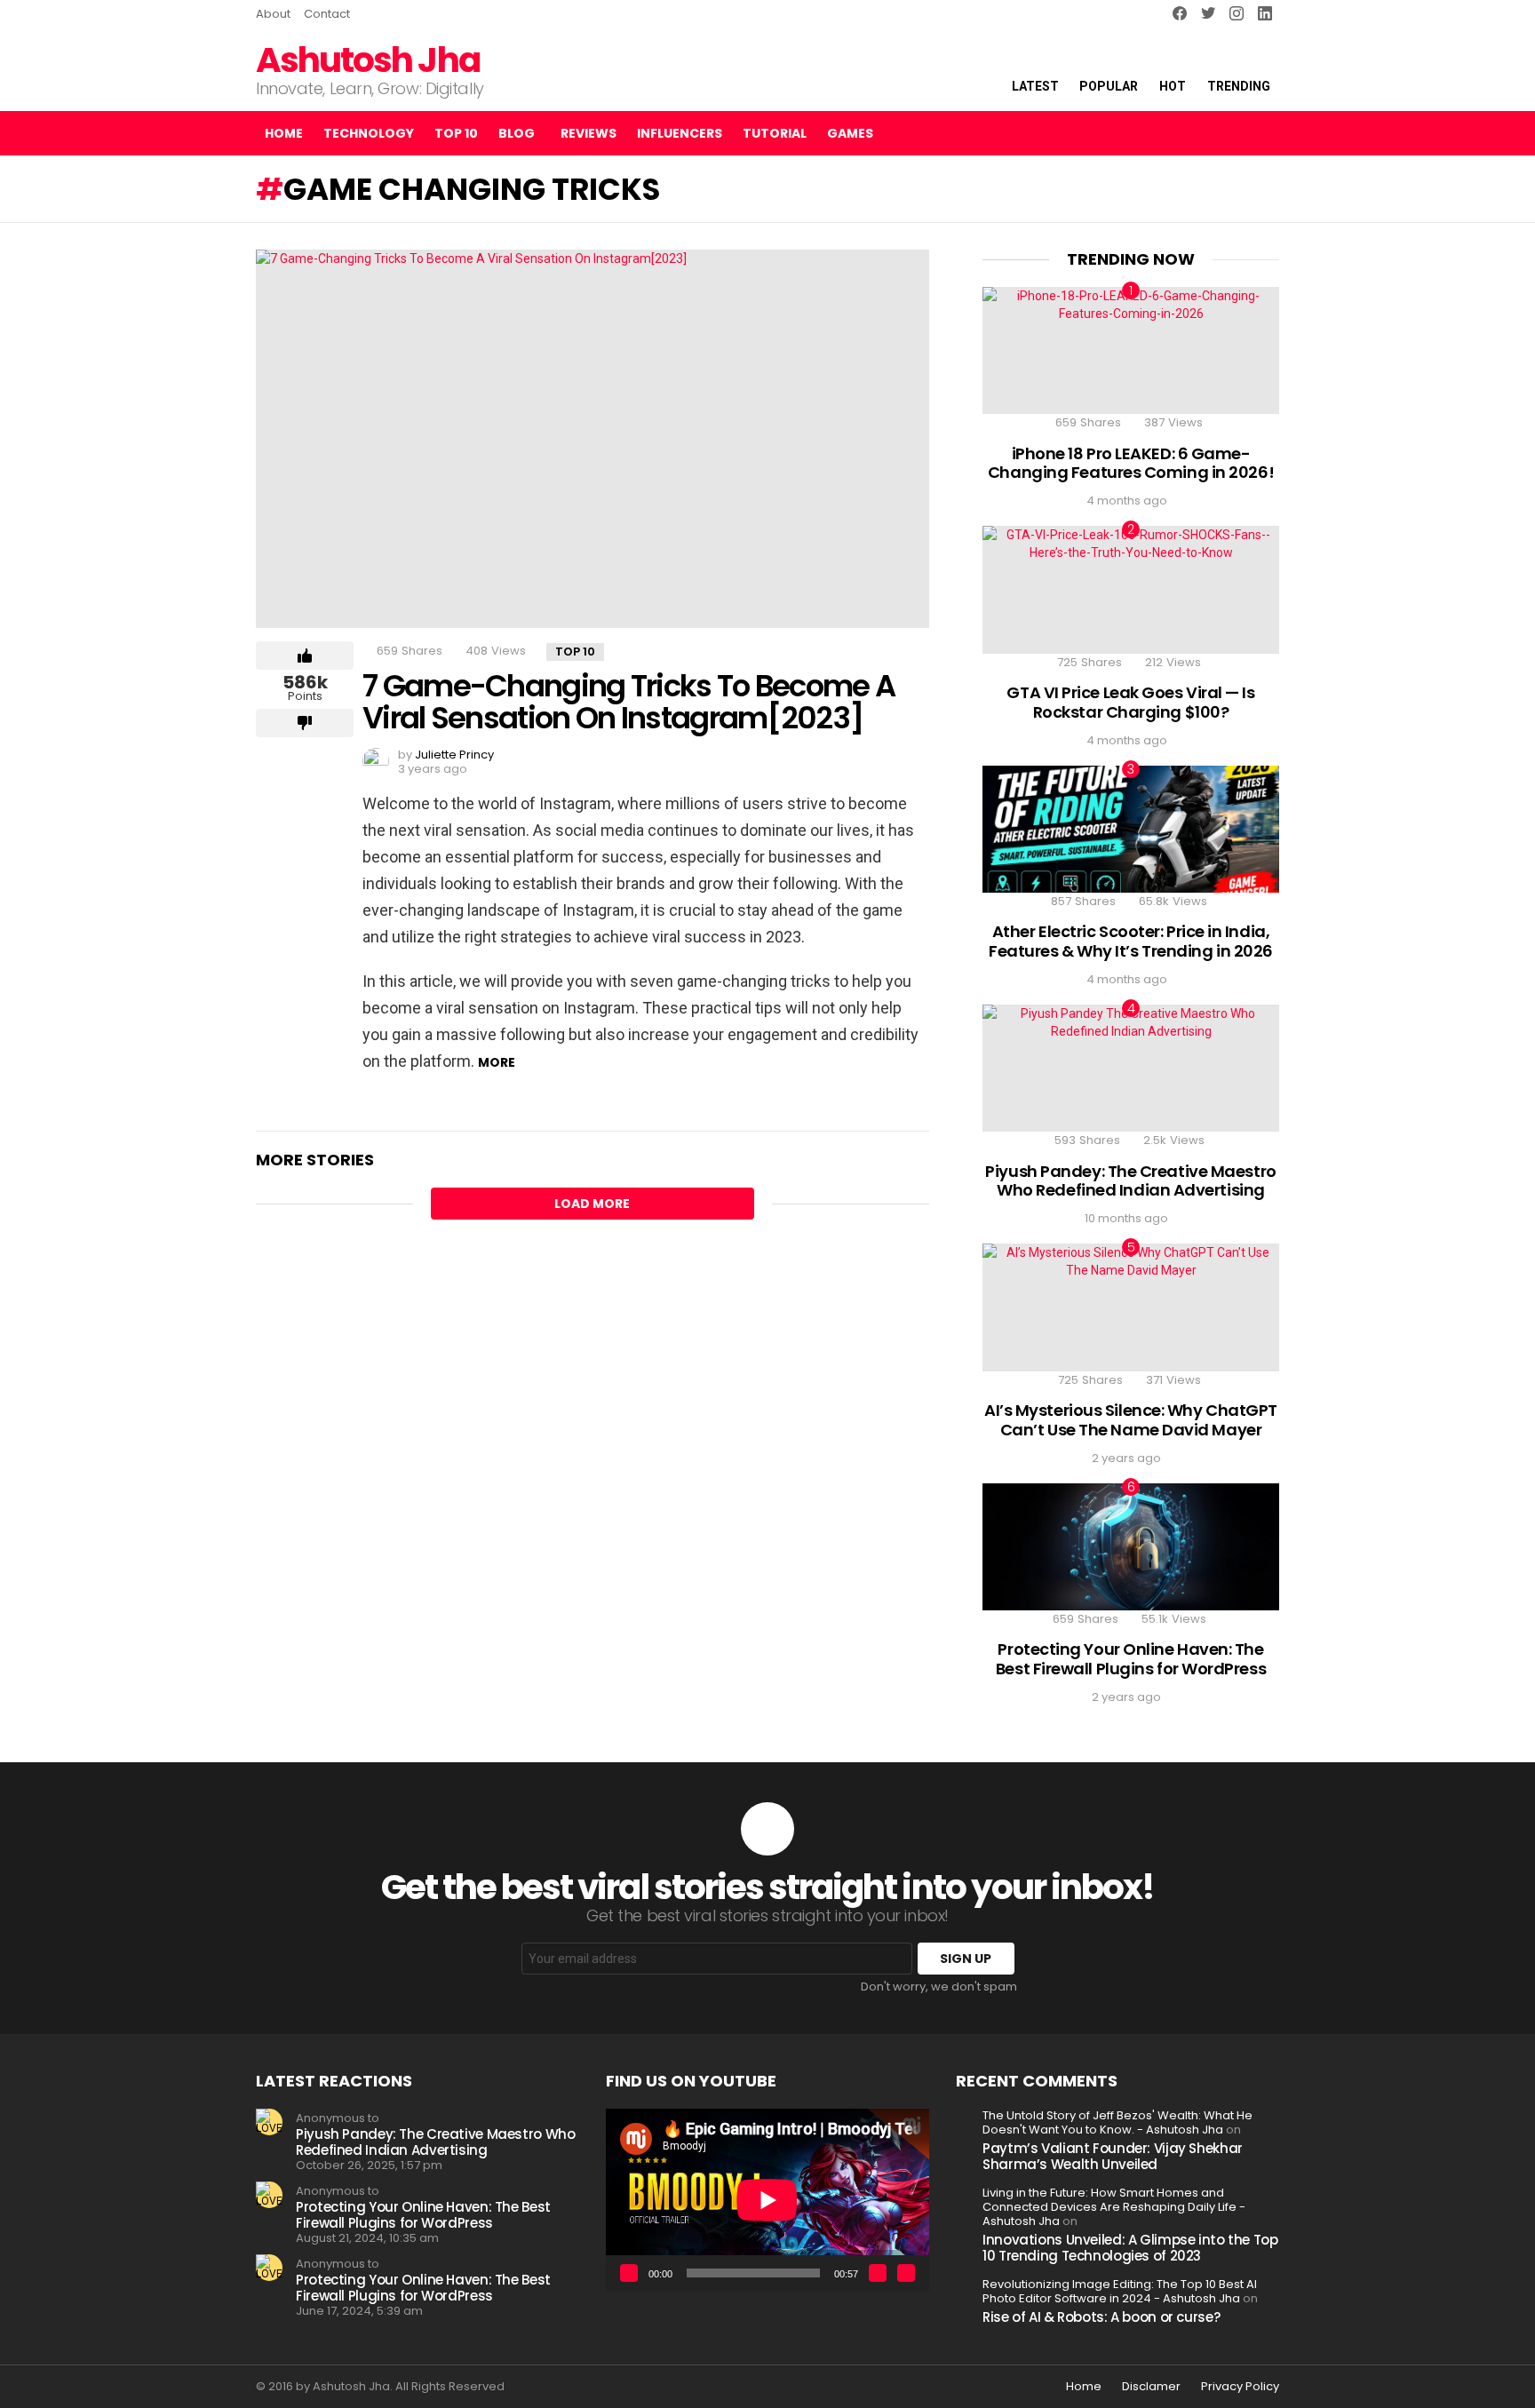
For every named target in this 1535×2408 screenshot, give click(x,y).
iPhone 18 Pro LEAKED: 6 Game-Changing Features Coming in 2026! (1131, 463)
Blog (517, 133)
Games (850, 133)
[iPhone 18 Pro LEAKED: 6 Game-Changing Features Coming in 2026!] (1131, 350)
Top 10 (456, 133)
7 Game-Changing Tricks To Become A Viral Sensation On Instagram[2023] (628, 702)
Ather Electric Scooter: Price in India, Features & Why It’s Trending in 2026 (1131, 941)
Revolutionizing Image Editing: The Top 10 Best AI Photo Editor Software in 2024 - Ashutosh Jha (1120, 2291)
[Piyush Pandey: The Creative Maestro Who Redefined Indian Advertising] (1131, 1068)
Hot (1173, 86)
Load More (592, 1204)
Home (284, 133)
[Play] (629, 2273)
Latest (1035, 86)
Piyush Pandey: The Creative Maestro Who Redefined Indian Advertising (1130, 1181)
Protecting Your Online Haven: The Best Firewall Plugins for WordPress (1131, 1659)
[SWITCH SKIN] (1201, 133)
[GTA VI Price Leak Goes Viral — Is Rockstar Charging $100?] (1131, 589)
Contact (327, 14)
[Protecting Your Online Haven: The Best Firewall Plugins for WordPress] (1131, 1547)
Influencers (680, 133)
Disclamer (1151, 2387)
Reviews (589, 133)
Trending (1239, 86)
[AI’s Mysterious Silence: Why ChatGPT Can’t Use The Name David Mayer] (1131, 1307)
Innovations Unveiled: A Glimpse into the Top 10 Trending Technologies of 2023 (1130, 2248)
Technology (369, 133)
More (497, 1062)
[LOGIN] (1265, 133)
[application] (767, 2200)
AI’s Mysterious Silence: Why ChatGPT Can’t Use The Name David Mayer (1131, 1420)
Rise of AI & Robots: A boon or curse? (1101, 2317)
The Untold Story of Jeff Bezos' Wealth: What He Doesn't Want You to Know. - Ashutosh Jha (1117, 2122)
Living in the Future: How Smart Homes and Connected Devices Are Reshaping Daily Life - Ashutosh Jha (1114, 2207)
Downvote (305, 723)
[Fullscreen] (906, 2273)
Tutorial (775, 133)
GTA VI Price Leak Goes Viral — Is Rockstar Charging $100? (1130, 702)
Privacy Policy (1240, 2387)
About (273, 14)
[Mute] (878, 2273)
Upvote (305, 656)
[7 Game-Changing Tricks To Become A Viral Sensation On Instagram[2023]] (593, 439)
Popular (1109, 86)
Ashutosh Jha (368, 60)
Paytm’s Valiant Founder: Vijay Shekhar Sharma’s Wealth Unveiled (1113, 2156)
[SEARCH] (1231, 133)
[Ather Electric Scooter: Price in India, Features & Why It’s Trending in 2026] (1131, 829)
